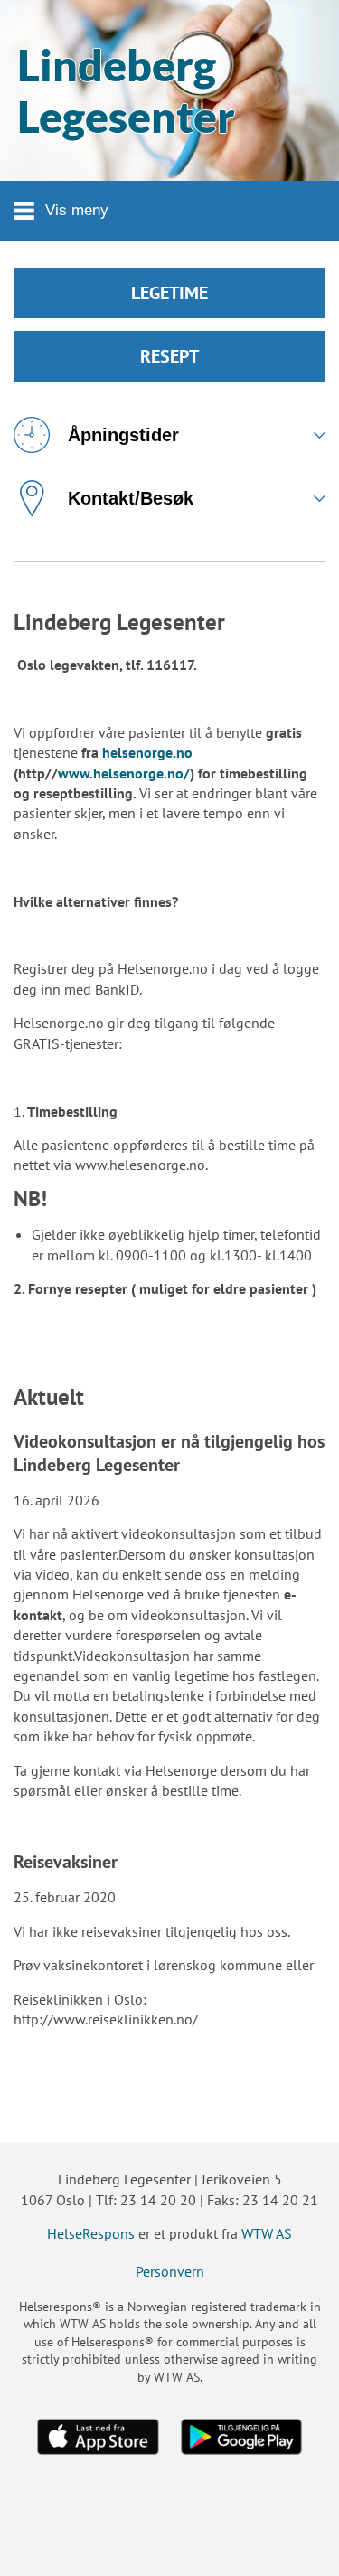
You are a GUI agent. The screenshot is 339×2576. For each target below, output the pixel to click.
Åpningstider (123, 435)
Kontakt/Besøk (131, 498)
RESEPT (169, 356)
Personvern (170, 2271)
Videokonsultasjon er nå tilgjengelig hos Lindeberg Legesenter (169, 1453)
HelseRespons (91, 2233)
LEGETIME (169, 293)
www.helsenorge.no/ (124, 773)
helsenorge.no (147, 752)
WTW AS (267, 2233)
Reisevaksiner (66, 1862)
